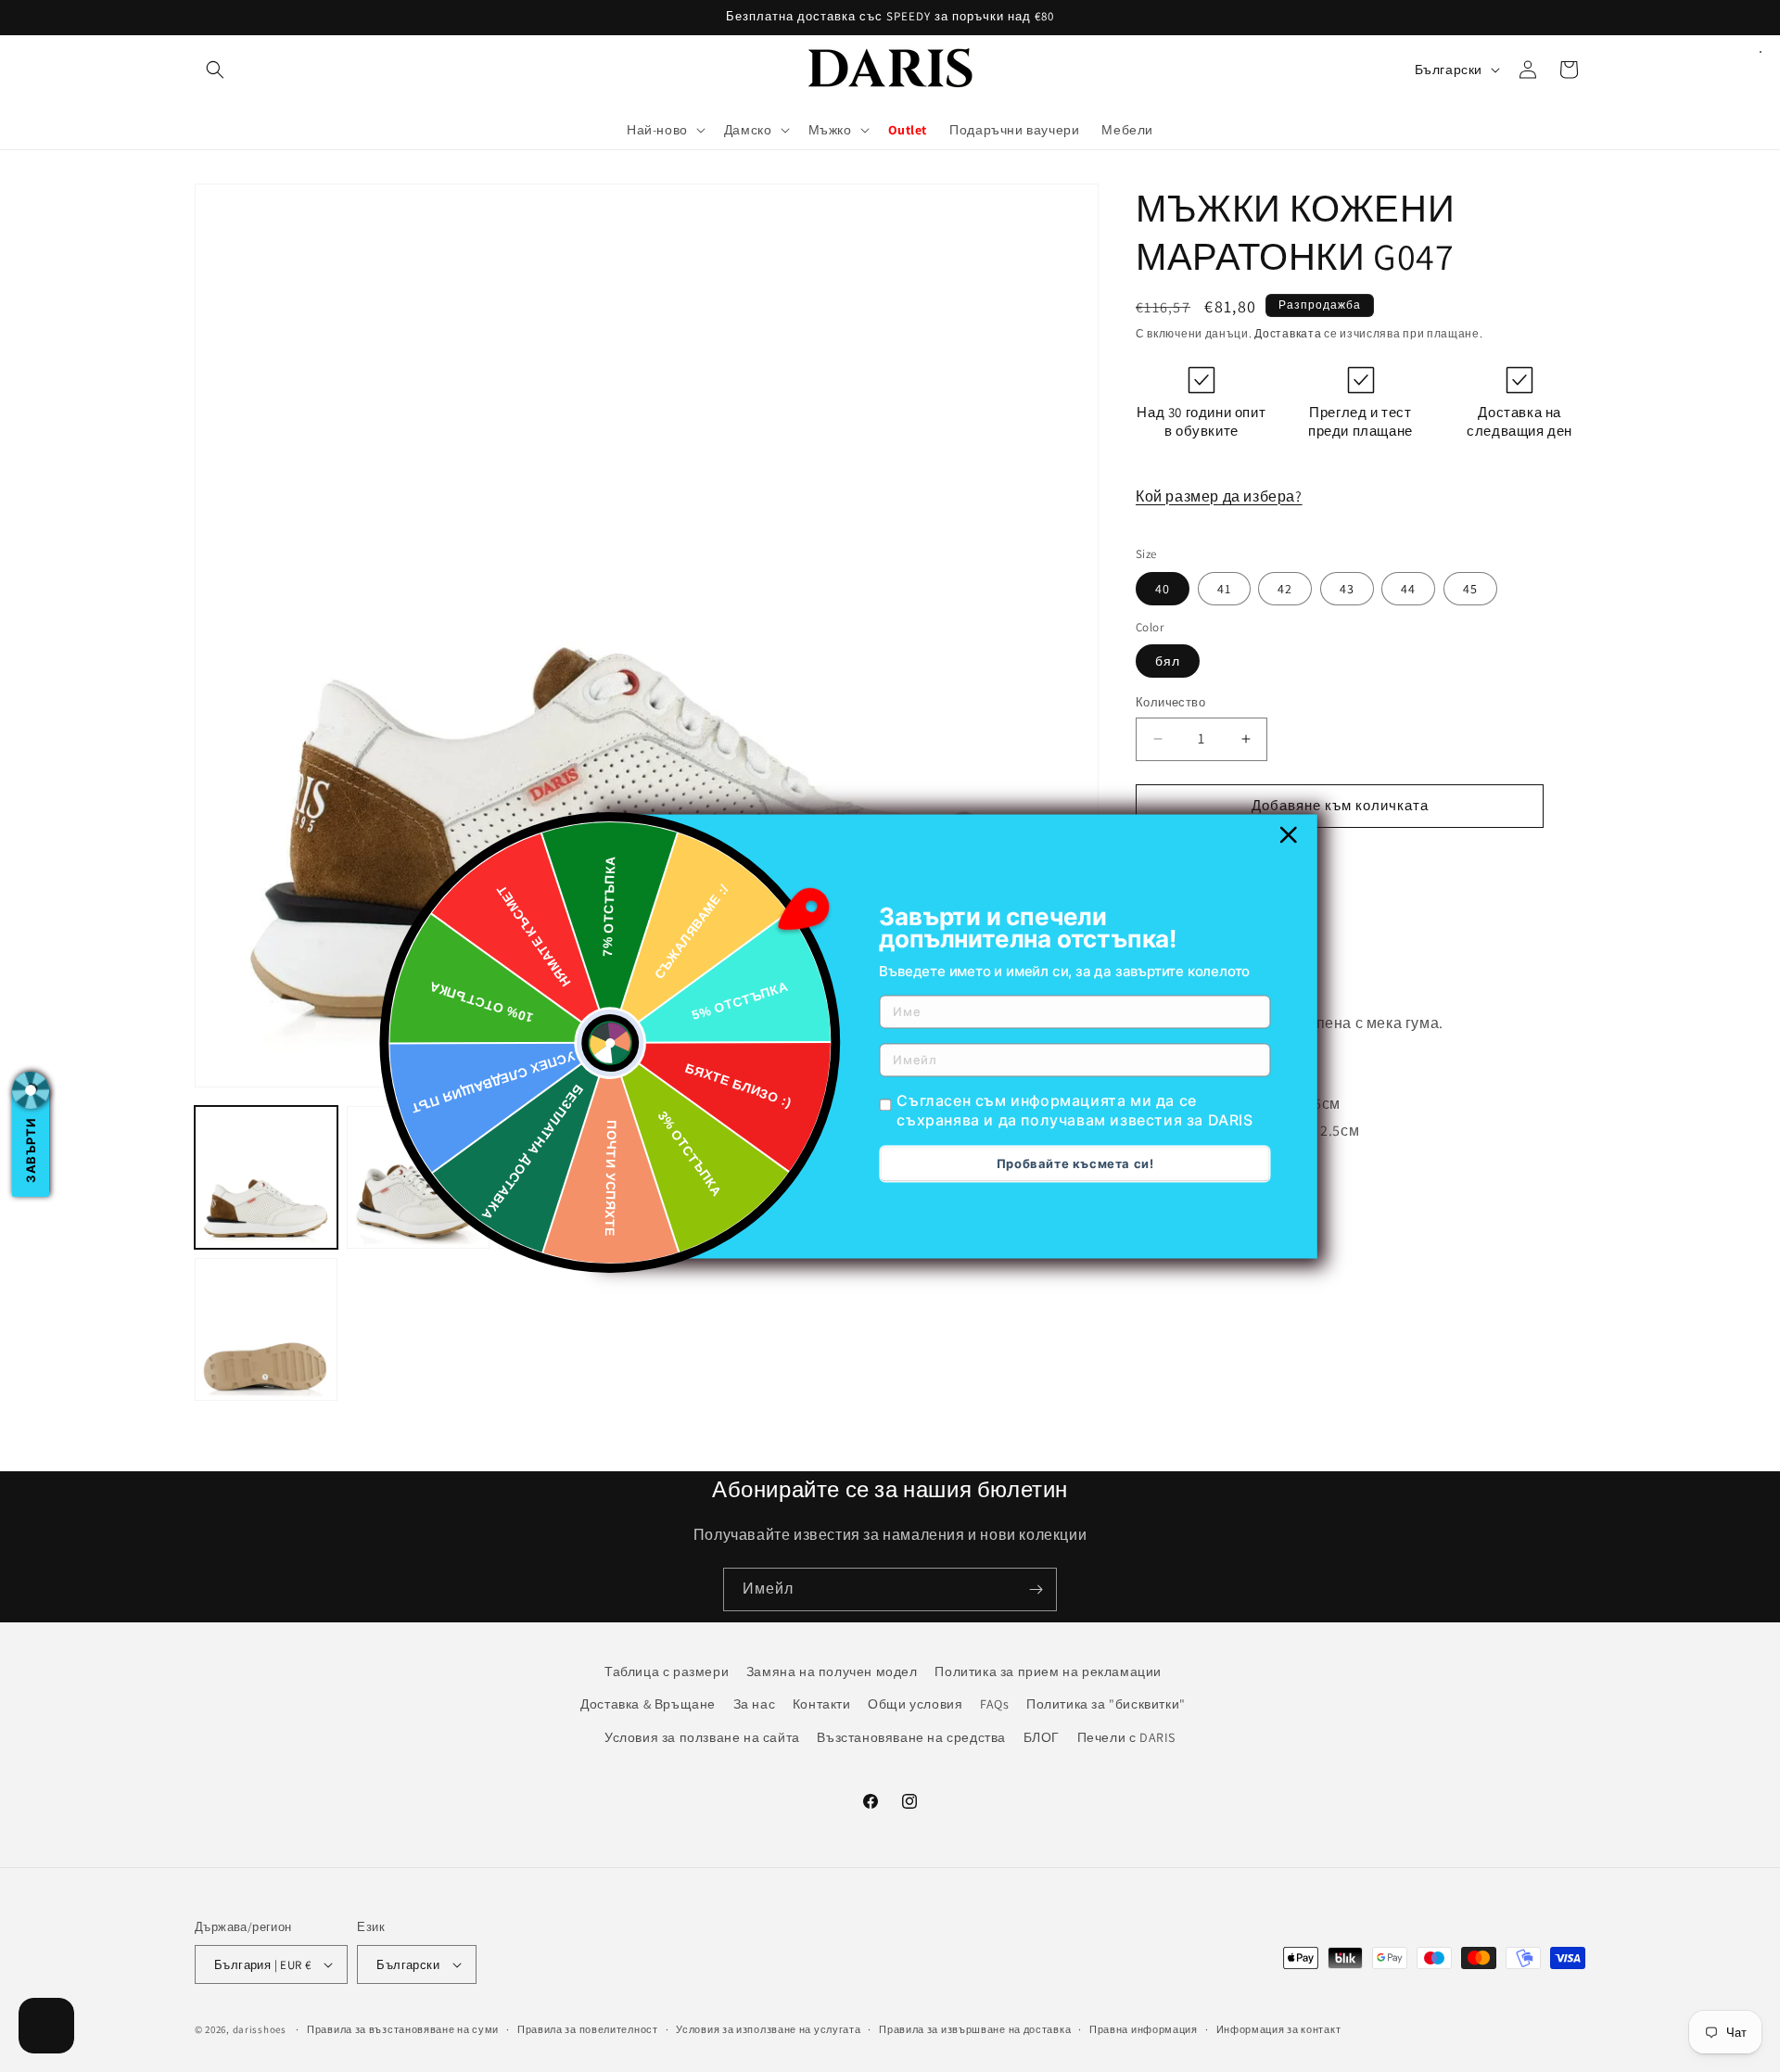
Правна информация (1144, 2029)
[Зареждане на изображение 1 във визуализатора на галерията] (266, 1177)
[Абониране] (1036, 1589)
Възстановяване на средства (911, 1736)
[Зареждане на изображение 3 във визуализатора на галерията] (570, 1177)
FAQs (994, 1704)
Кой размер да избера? (1219, 496)
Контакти (822, 1704)
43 (1347, 589)
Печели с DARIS (1126, 1736)
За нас (755, 1704)
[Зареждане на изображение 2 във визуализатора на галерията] (418, 1177)
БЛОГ (1042, 1736)
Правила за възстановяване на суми (403, 2029)
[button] (215, 70)
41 (1224, 589)
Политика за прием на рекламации (1048, 1672)
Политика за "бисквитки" (1106, 1704)
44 (1408, 589)
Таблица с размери (667, 1672)
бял (1168, 661)
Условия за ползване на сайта (702, 1736)
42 (1285, 589)
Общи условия (915, 1704)
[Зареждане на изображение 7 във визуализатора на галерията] (266, 1329)
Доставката (1288, 333)
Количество (1170, 702)
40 (1163, 589)
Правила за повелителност (588, 2029)
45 (1470, 589)
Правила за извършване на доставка (975, 2029)
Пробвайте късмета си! (1075, 1163)
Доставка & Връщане (648, 1704)
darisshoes (260, 2029)
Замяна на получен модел (832, 1672)
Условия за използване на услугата (768, 2029)
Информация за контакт (1279, 2029)
